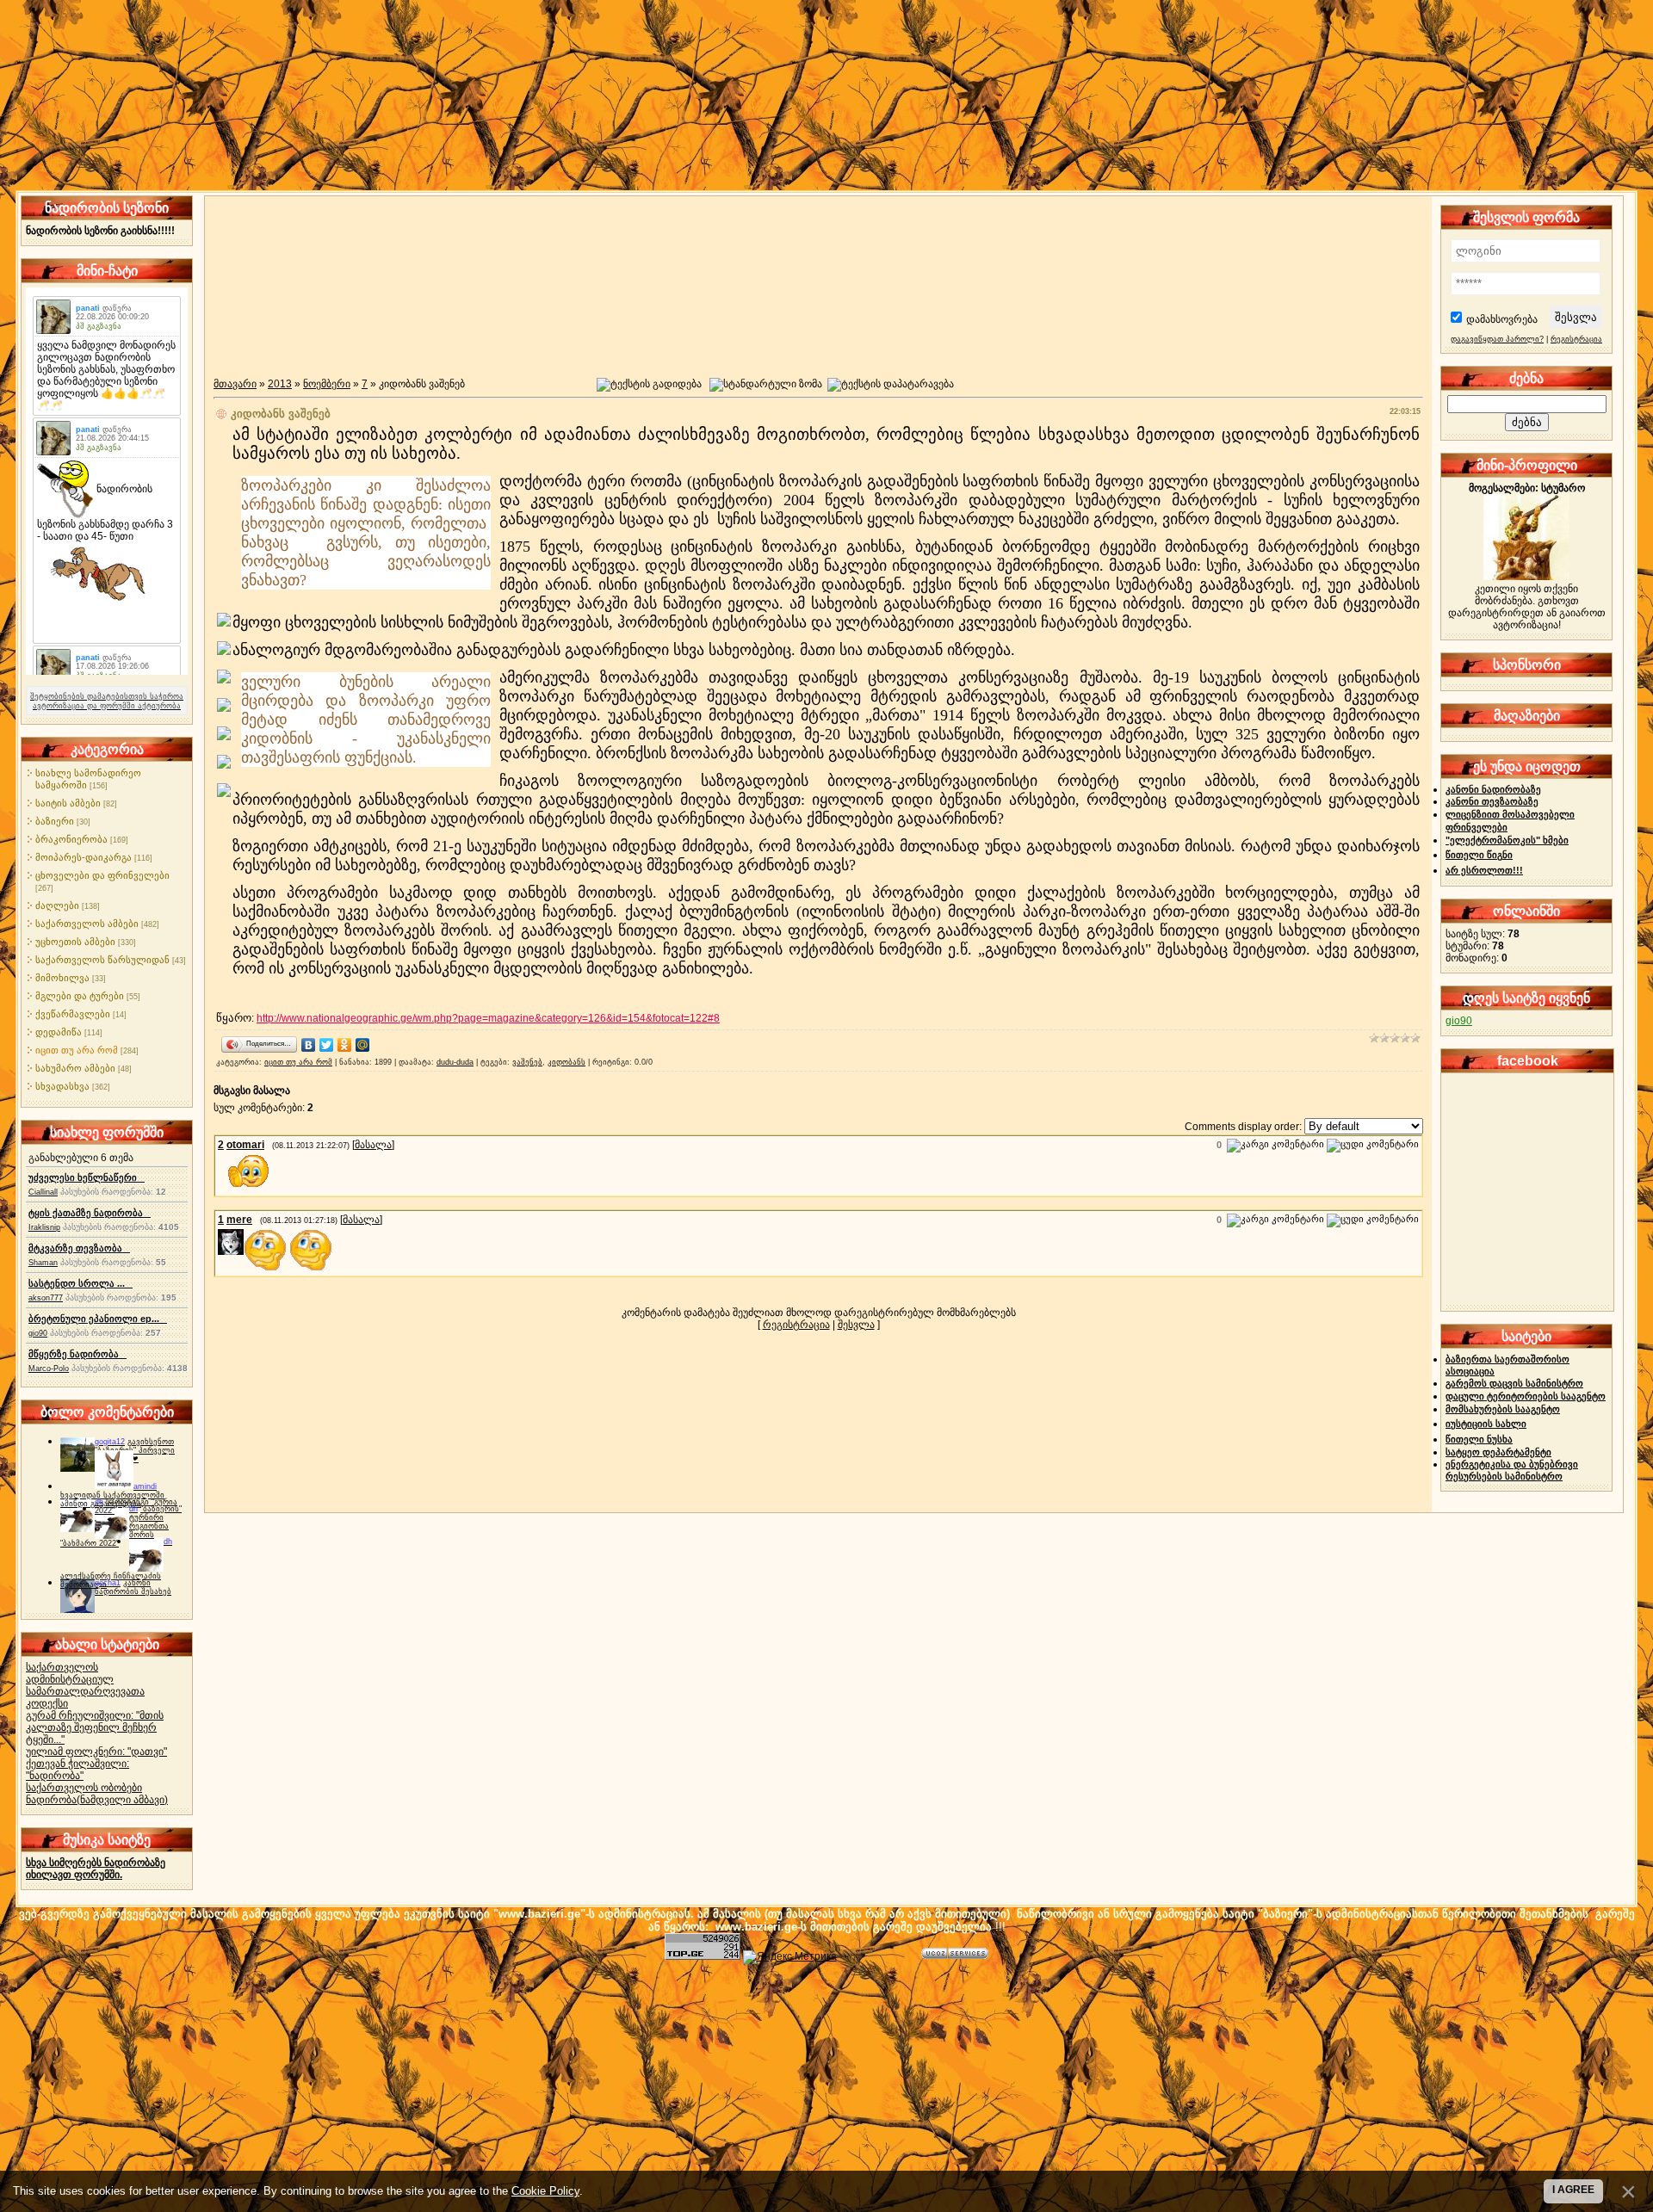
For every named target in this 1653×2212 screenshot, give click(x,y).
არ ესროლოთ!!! (1484, 870)
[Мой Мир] (363, 1045)
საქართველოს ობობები (84, 1788)
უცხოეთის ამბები (75, 942)
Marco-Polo (49, 1369)
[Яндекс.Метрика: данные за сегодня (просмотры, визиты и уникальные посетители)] (790, 1957)
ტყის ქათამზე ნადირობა (90, 1213)
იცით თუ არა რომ (77, 1050)
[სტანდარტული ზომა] (766, 385)
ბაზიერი (55, 821)
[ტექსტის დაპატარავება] (891, 385)
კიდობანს (566, 1062)
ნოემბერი (327, 384)
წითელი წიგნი (1479, 855)
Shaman (43, 1263)
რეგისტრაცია (796, 1325)
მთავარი (235, 384)
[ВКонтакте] (309, 1045)
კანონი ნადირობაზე (1493, 789)
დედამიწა (59, 1032)
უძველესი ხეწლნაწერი (87, 1177)
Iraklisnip (44, 1227)
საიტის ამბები (68, 803)
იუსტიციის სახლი (1486, 1424)
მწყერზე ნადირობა (77, 1354)
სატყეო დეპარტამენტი (1498, 1452)
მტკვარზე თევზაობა (79, 1248)
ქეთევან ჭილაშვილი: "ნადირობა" (77, 1770)
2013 (280, 384)
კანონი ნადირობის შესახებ (133, 1587)
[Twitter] (327, 1045)
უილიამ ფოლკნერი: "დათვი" (96, 1752)
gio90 (38, 1333)
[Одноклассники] (345, 1045)
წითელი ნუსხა (1479, 1439)
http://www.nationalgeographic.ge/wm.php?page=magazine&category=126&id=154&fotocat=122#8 (488, 1018)
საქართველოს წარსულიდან (102, 960)
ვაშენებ (527, 1062)
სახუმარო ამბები (75, 1068)
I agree (1573, 2190)
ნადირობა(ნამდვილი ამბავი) (97, 1800)
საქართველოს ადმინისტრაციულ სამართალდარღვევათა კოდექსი (85, 1685)
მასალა (373, 1145)
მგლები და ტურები (80, 996)
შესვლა (856, 1325)
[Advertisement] (826, 2085)
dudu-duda (455, 1062)
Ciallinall (43, 1192)
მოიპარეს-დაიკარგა (84, 857)
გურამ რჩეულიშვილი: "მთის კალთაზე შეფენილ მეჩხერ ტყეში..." (95, 1727)
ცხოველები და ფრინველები (102, 875)
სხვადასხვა (62, 1086)
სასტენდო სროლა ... (80, 1283)
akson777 (46, 1298)
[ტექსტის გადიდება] (649, 385)
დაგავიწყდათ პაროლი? (1497, 339)
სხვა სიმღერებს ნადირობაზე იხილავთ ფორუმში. (96, 1869)
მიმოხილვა (62, 978)
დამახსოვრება (1502, 319)
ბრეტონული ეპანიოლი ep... (98, 1319)
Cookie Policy (545, 2191)
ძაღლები (57, 905)
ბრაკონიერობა (71, 839)
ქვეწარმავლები (73, 1014)
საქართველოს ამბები (87, 924)
